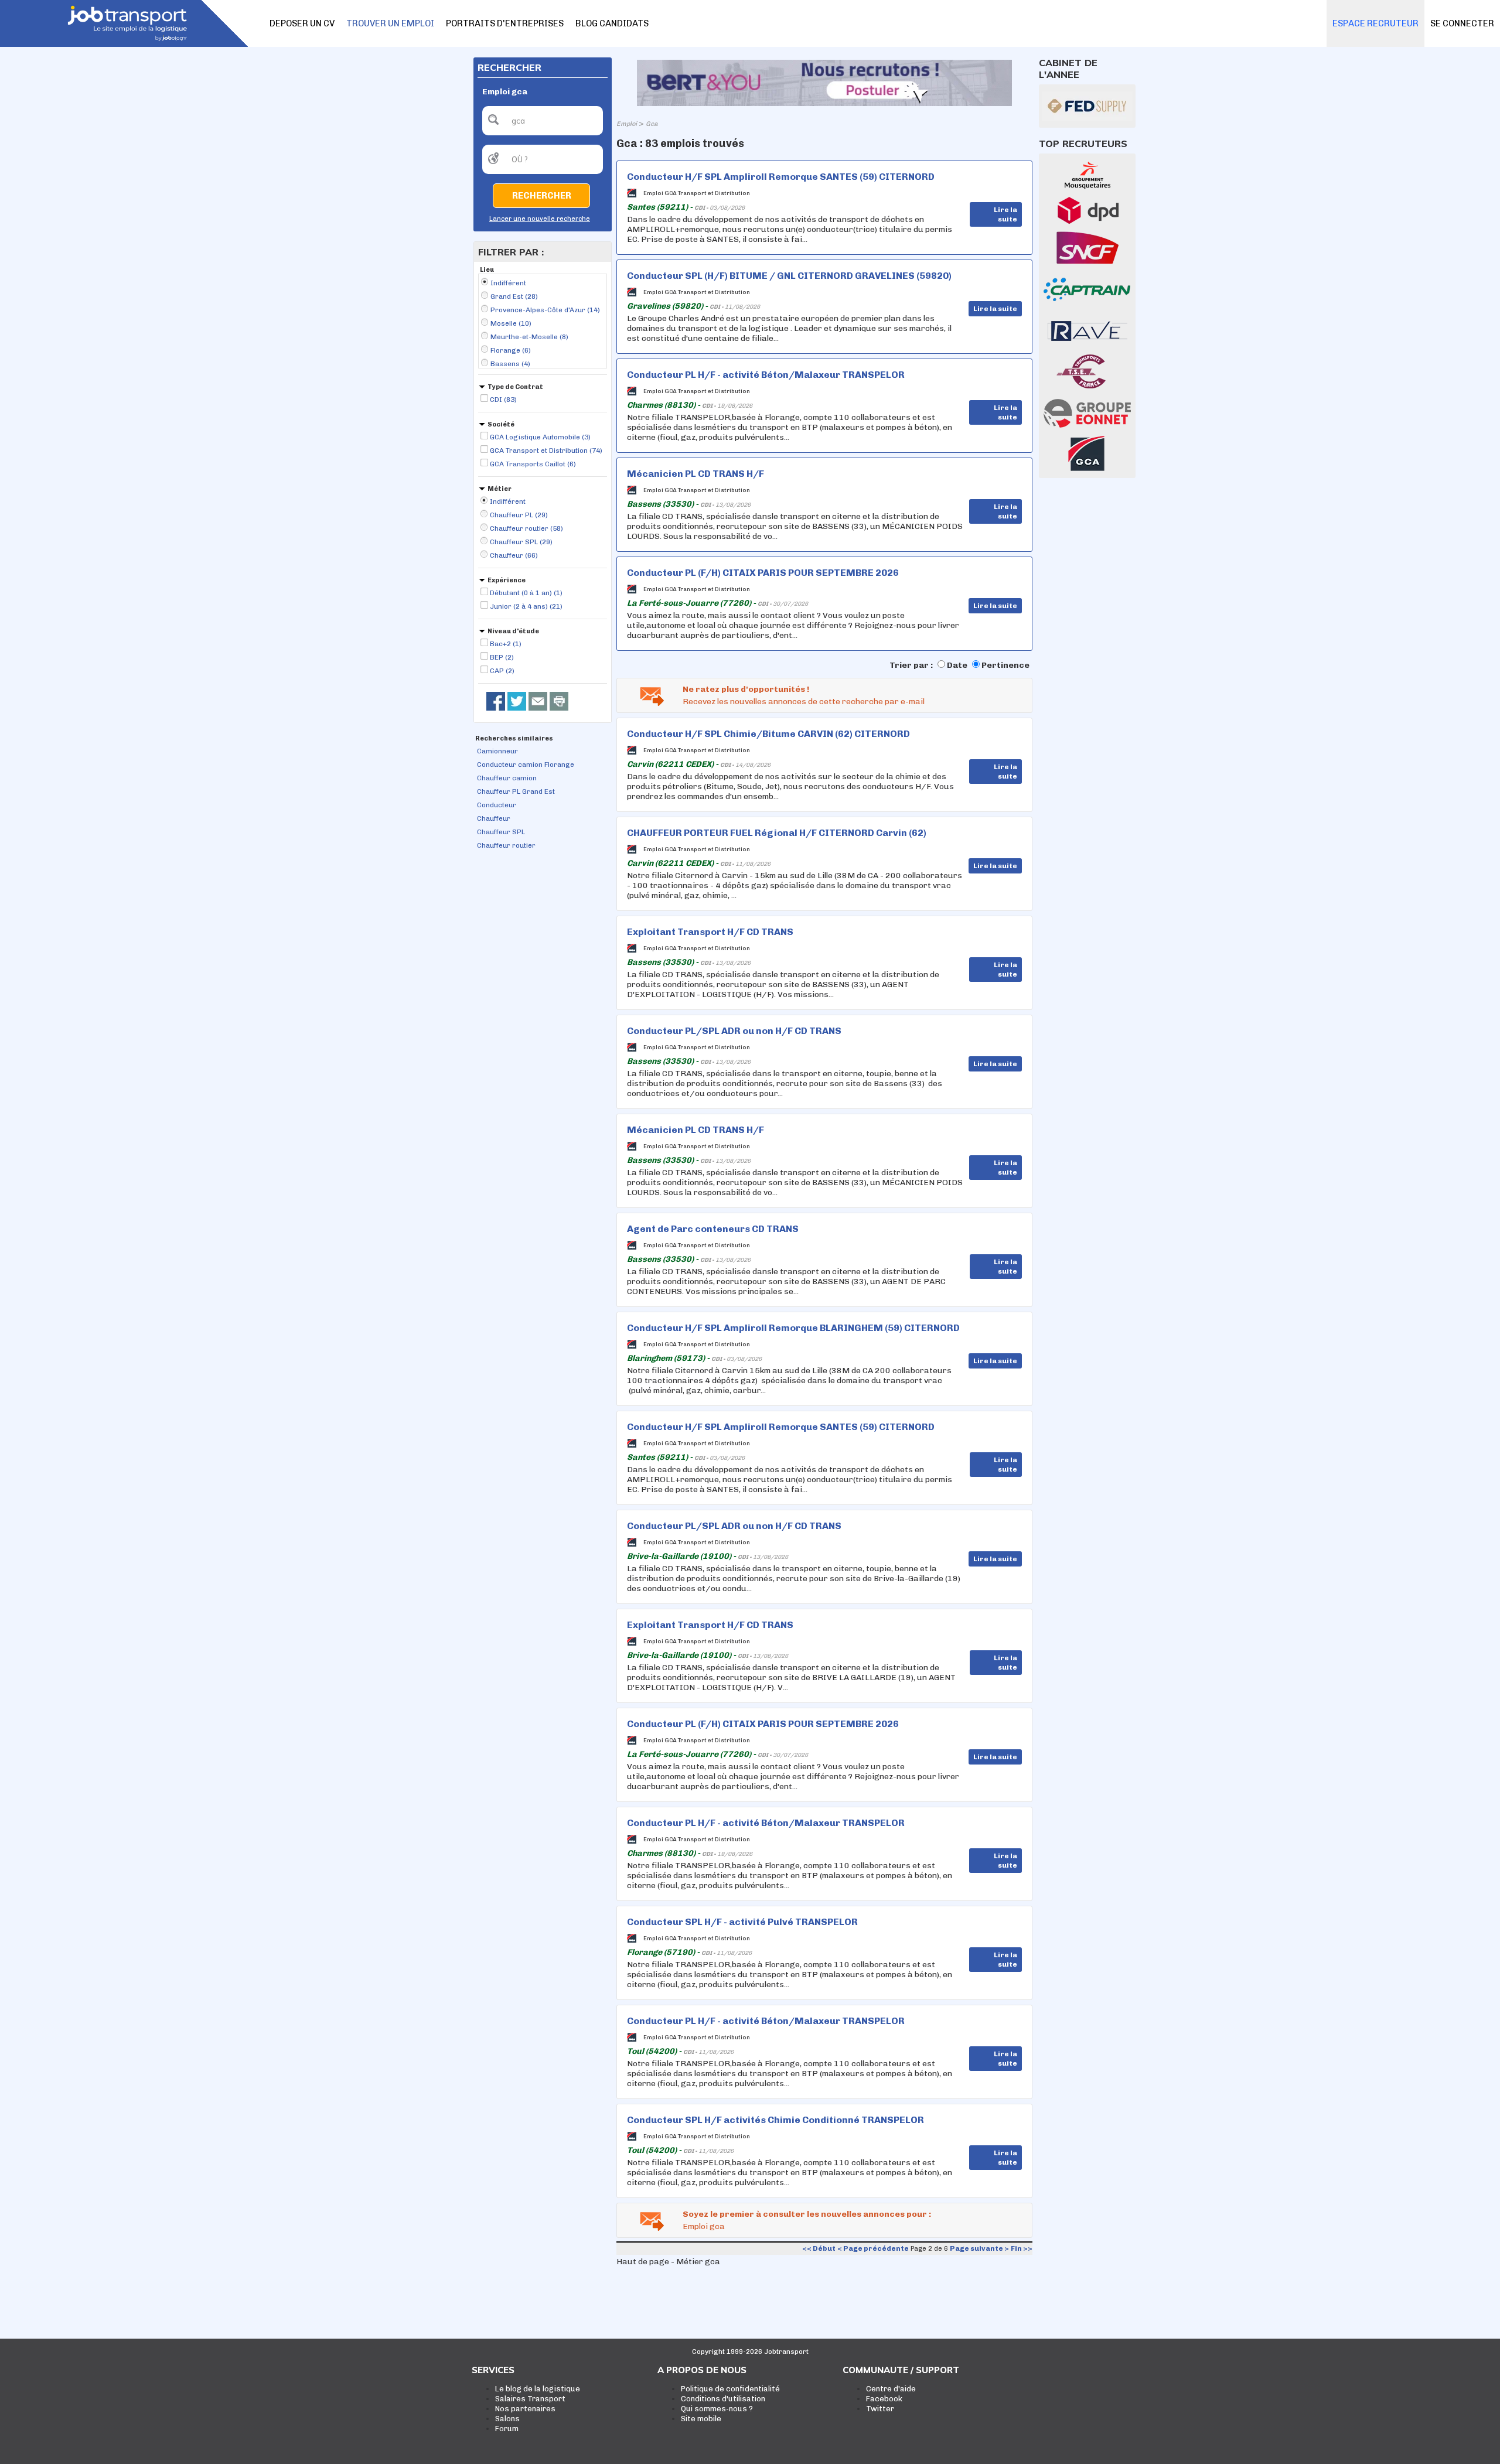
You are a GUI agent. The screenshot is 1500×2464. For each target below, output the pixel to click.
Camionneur (497, 751)
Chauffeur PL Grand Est (516, 791)
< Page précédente (873, 2248)
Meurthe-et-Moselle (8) (529, 337)
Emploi (627, 124)
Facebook (884, 2399)
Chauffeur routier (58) (526, 528)
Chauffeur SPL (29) (521, 542)
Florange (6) (511, 350)
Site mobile (701, 2419)
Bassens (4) (510, 364)
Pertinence (1005, 665)
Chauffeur (494, 818)
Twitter (880, 2409)
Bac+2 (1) (506, 644)
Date (957, 665)
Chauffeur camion (507, 778)
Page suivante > (979, 2248)
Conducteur (497, 805)
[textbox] (543, 121)
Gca (652, 124)
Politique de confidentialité (730, 2389)
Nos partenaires (525, 2409)
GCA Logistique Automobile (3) (540, 437)
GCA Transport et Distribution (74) (546, 451)
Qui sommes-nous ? (717, 2409)
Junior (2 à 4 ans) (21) (526, 606)
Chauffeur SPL (501, 832)
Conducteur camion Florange (526, 765)
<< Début (819, 2248)
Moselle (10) (511, 323)
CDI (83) (503, 400)
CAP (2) (502, 671)
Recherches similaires (514, 738)
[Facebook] (496, 701)
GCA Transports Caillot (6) (533, 464)
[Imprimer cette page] (559, 701)
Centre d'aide (891, 2389)
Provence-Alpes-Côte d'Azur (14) (545, 310)
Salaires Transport (530, 2399)
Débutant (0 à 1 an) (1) (526, 593)
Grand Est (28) (514, 296)
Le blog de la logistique (538, 2389)
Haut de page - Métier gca (668, 2262)
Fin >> (1022, 2248)
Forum (507, 2429)
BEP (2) (502, 657)
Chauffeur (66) (514, 555)
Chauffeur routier (506, 845)
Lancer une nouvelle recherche (540, 219)
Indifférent (508, 283)
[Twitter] (517, 701)
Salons (507, 2419)
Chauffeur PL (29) (519, 515)
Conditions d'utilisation (723, 2399)
